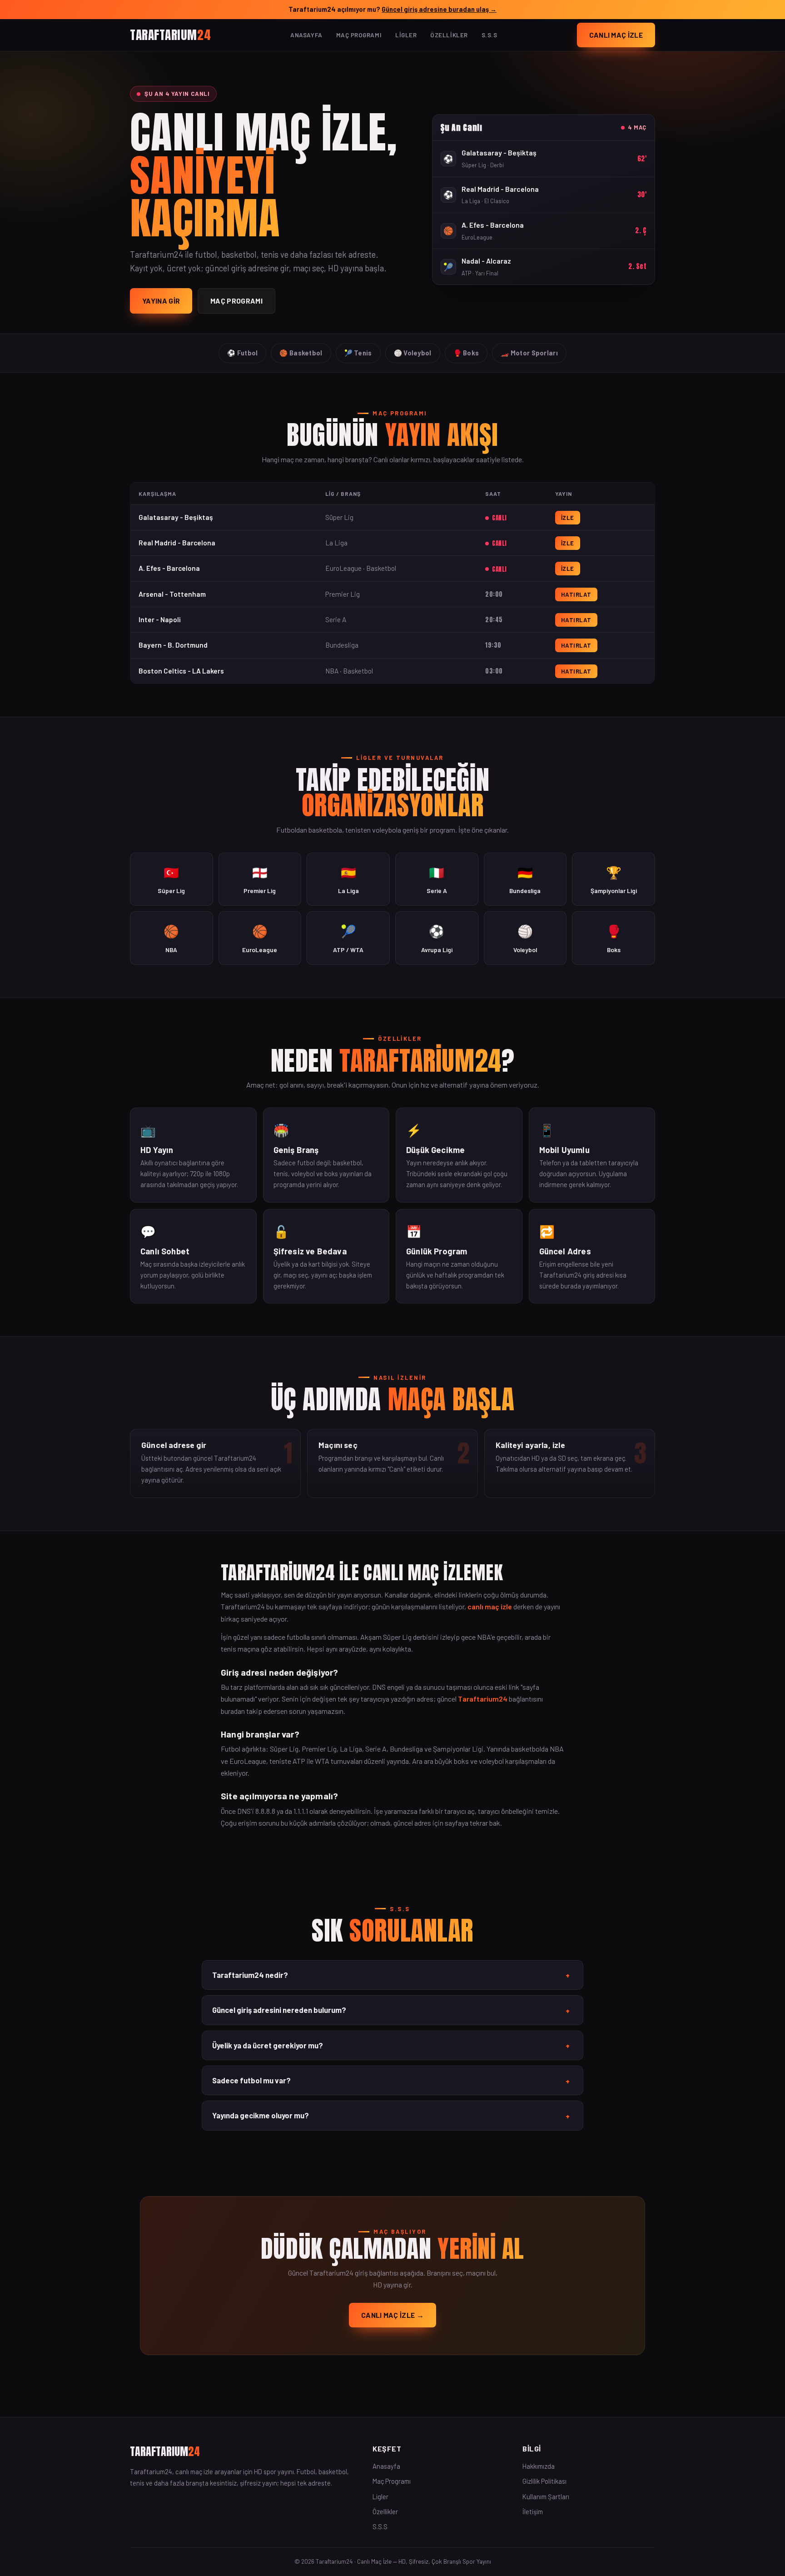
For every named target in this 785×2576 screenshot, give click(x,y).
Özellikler (449, 35)
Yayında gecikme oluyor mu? (391, 2116)
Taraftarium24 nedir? (391, 1975)
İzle (568, 518)
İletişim (533, 2511)
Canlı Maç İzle (616, 35)
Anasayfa (306, 35)
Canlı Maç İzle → (392, 2315)
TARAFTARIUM (170, 34)
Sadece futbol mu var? (391, 2081)
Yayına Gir (161, 301)
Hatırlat (576, 594)
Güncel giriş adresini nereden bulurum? (391, 2010)
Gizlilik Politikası (544, 2481)
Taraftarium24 (483, 1699)
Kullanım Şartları (546, 2496)
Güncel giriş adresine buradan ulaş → (439, 9)
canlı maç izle (490, 1606)
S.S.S (489, 35)
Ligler (406, 35)
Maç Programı (359, 35)
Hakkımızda (539, 2466)
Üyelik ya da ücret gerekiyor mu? (391, 2046)
